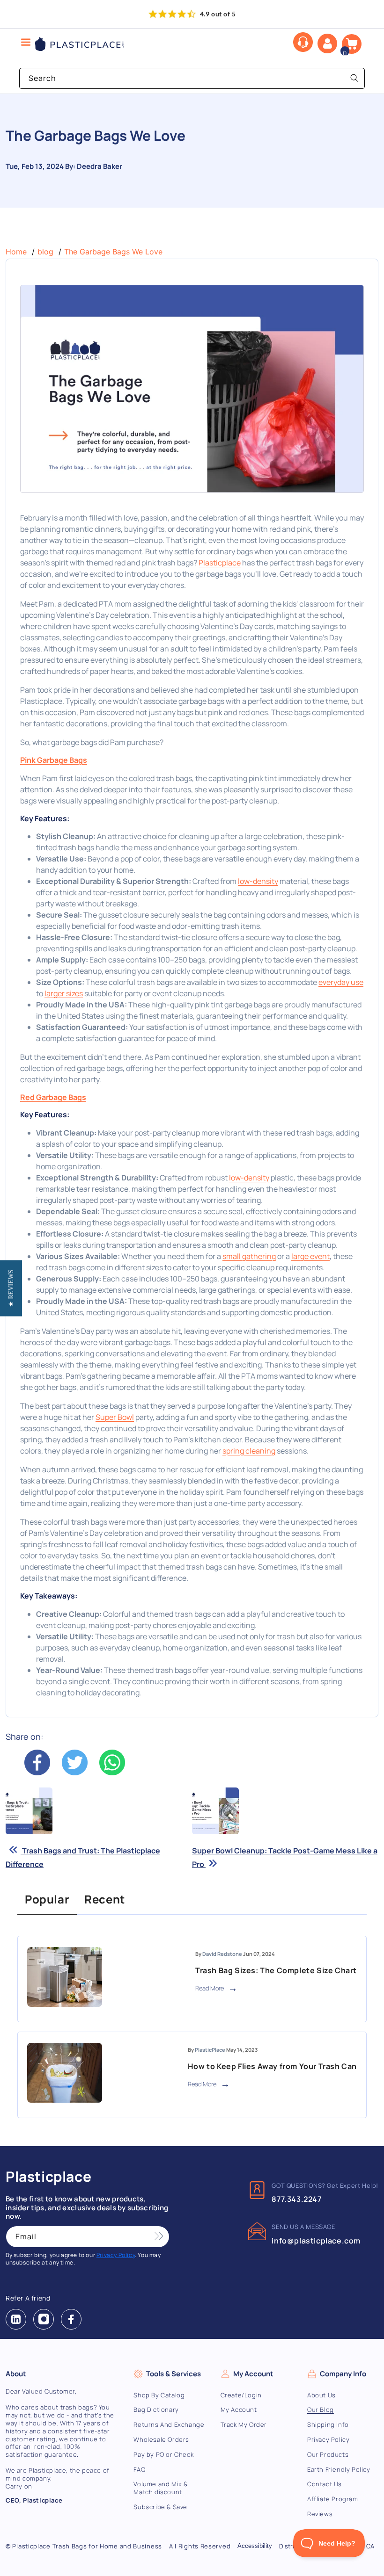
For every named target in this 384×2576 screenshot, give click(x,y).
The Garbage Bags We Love (113, 252)
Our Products (328, 2454)
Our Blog (321, 2410)
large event (310, 1256)
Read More (210, 1988)
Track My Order (244, 2424)
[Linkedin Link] (16, 2319)
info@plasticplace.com (316, 2241)
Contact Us (325, 2484)
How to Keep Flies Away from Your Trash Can (272, 2066)
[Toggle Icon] (26, 43)
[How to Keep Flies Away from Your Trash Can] (65, 2075)
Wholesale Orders (161, 2439)
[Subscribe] (159, 2237)
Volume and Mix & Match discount (161, 2488)
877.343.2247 (296, 2199)
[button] (352, 44)
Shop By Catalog (159, 2395)
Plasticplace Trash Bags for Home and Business (87, 2546)
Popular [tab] (47, 1899)
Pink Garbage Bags (54, 760)
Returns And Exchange (169, 2424)
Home (16, 252)
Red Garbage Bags (53, 1097)
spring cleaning (249, 1451)
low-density (258, 881)
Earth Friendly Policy (339, 2469)
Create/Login (241, 2395)
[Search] (354, 78)
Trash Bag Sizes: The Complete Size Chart (276, 1970)
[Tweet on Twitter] (75, 1773)
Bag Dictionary (156, 2410)
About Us (321, 2395)
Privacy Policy (328, 2439)
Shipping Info (328, 2424)
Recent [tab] (105, 1899)
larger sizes (64, 993)
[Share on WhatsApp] (112, 1773)
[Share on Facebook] (37, 1773)
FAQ (139, 2469)
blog (45, 252)
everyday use (341, 982)
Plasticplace (220, 563)
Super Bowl (115, 1417)
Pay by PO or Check (163, 2454)
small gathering (249, 1256)
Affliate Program (333, 2499)
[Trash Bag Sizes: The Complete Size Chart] (65, 1979)
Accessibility (255, 2546)
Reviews (320, 2514)
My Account (239, 2410)
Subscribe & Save (160, 2507)
